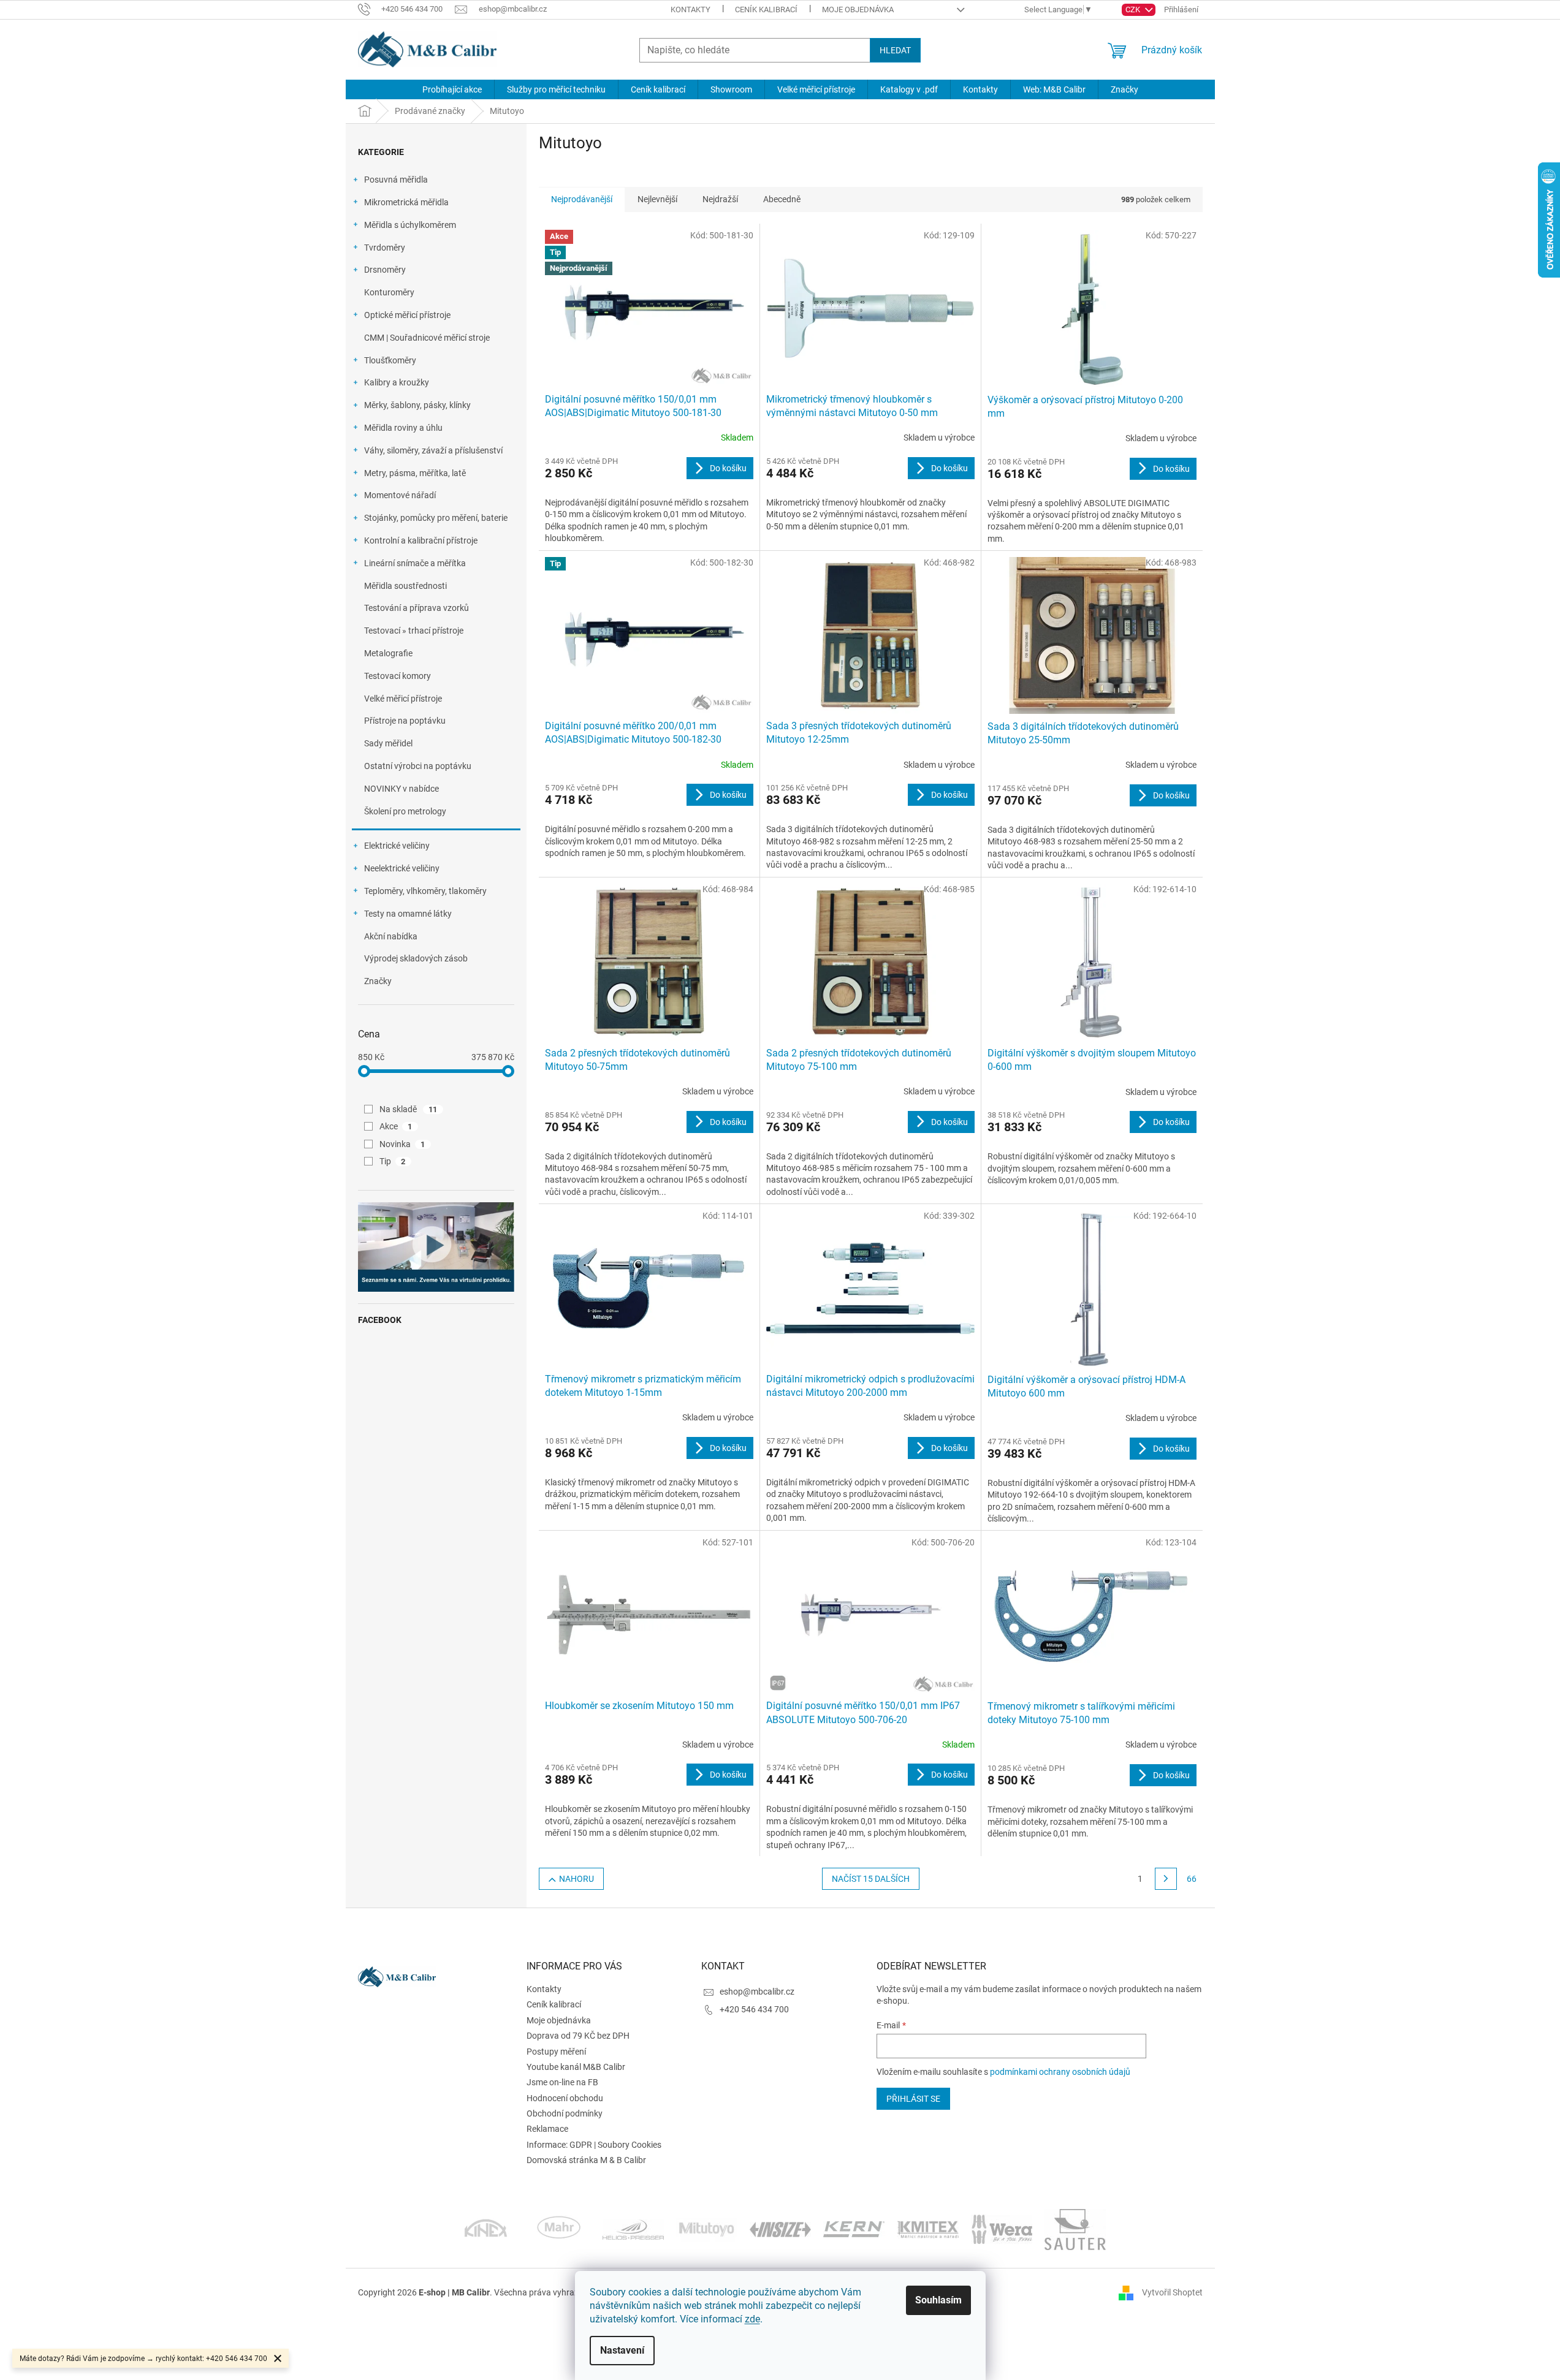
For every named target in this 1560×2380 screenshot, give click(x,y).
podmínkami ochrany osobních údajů (1060, 2072)
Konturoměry (389, 292)
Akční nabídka (391, 936)
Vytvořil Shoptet (1172, 2292)
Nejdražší (720, 199)
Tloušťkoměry (390, 360)
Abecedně (782, 199)
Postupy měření (556, 2052)
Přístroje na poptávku (405, 721)
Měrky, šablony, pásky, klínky (417, 405)
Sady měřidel (388, 743)
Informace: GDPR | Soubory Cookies (594, 2145)
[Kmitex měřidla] (928, 2229)
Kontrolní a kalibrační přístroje (421, 540)
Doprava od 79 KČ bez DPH (578, 2036)
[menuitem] (452, 89)
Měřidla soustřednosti (405, 586)
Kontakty (691, 9)
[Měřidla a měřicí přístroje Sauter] (1075, 2229)
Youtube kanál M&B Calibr (576, 2067)
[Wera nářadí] (1002, 2229)
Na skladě (409, 1109)
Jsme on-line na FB (562, 2082)
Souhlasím (938, 2300)
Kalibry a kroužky (397, 382)
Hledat (895, 50)
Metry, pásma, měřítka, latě (415, 473)
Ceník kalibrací (766, 9)
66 (1192, 1879)
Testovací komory (398, 676)
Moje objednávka (858, 9)
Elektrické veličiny (397, 846)
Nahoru (576, 1879)
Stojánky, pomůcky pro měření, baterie (436, 518)
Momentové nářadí (400, 495)
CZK (1134, 9)
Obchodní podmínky (565, 2113)
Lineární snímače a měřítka (415, 563)
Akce (396, 1126)
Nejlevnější (657, 199)
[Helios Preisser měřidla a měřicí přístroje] (633, 2229)
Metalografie (388, 653)
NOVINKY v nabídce (401, 789)
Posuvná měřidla (396, 180)
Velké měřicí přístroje (403, 699)
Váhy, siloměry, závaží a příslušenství (433, 450)
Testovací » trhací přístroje (414, 631)
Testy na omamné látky (408, 914)
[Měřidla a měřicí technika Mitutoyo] (707, 2229)
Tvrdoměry (385, 248)
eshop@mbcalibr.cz (757, 1992)
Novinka (402, 1144)
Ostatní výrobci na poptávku (418, 766)
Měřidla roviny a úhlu (403, 428)
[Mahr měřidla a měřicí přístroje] (560, 2229)
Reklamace (547, 2129)
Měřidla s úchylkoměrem (410, 225)
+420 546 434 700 (754, 2009)
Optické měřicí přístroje (407, 315)
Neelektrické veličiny (402, 868)
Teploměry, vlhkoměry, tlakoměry (425, 891)
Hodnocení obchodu (565, 2098)
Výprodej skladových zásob (416, 958)
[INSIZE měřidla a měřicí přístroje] (780, 2229)
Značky (378, 981)
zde (752, 2319)
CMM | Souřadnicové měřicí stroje (427, 338)
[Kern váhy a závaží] (854, 2229)
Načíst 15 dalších (871, 1879)
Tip (393, 1161)
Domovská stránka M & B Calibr (586, 2160)
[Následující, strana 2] (1166, 1879)
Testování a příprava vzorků (417, 608)
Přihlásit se (913, 2099)
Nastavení (622, 2350)
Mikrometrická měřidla (406, 202)
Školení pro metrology (405, 811)
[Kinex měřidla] (486, 2229)
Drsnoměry (385, 270)
